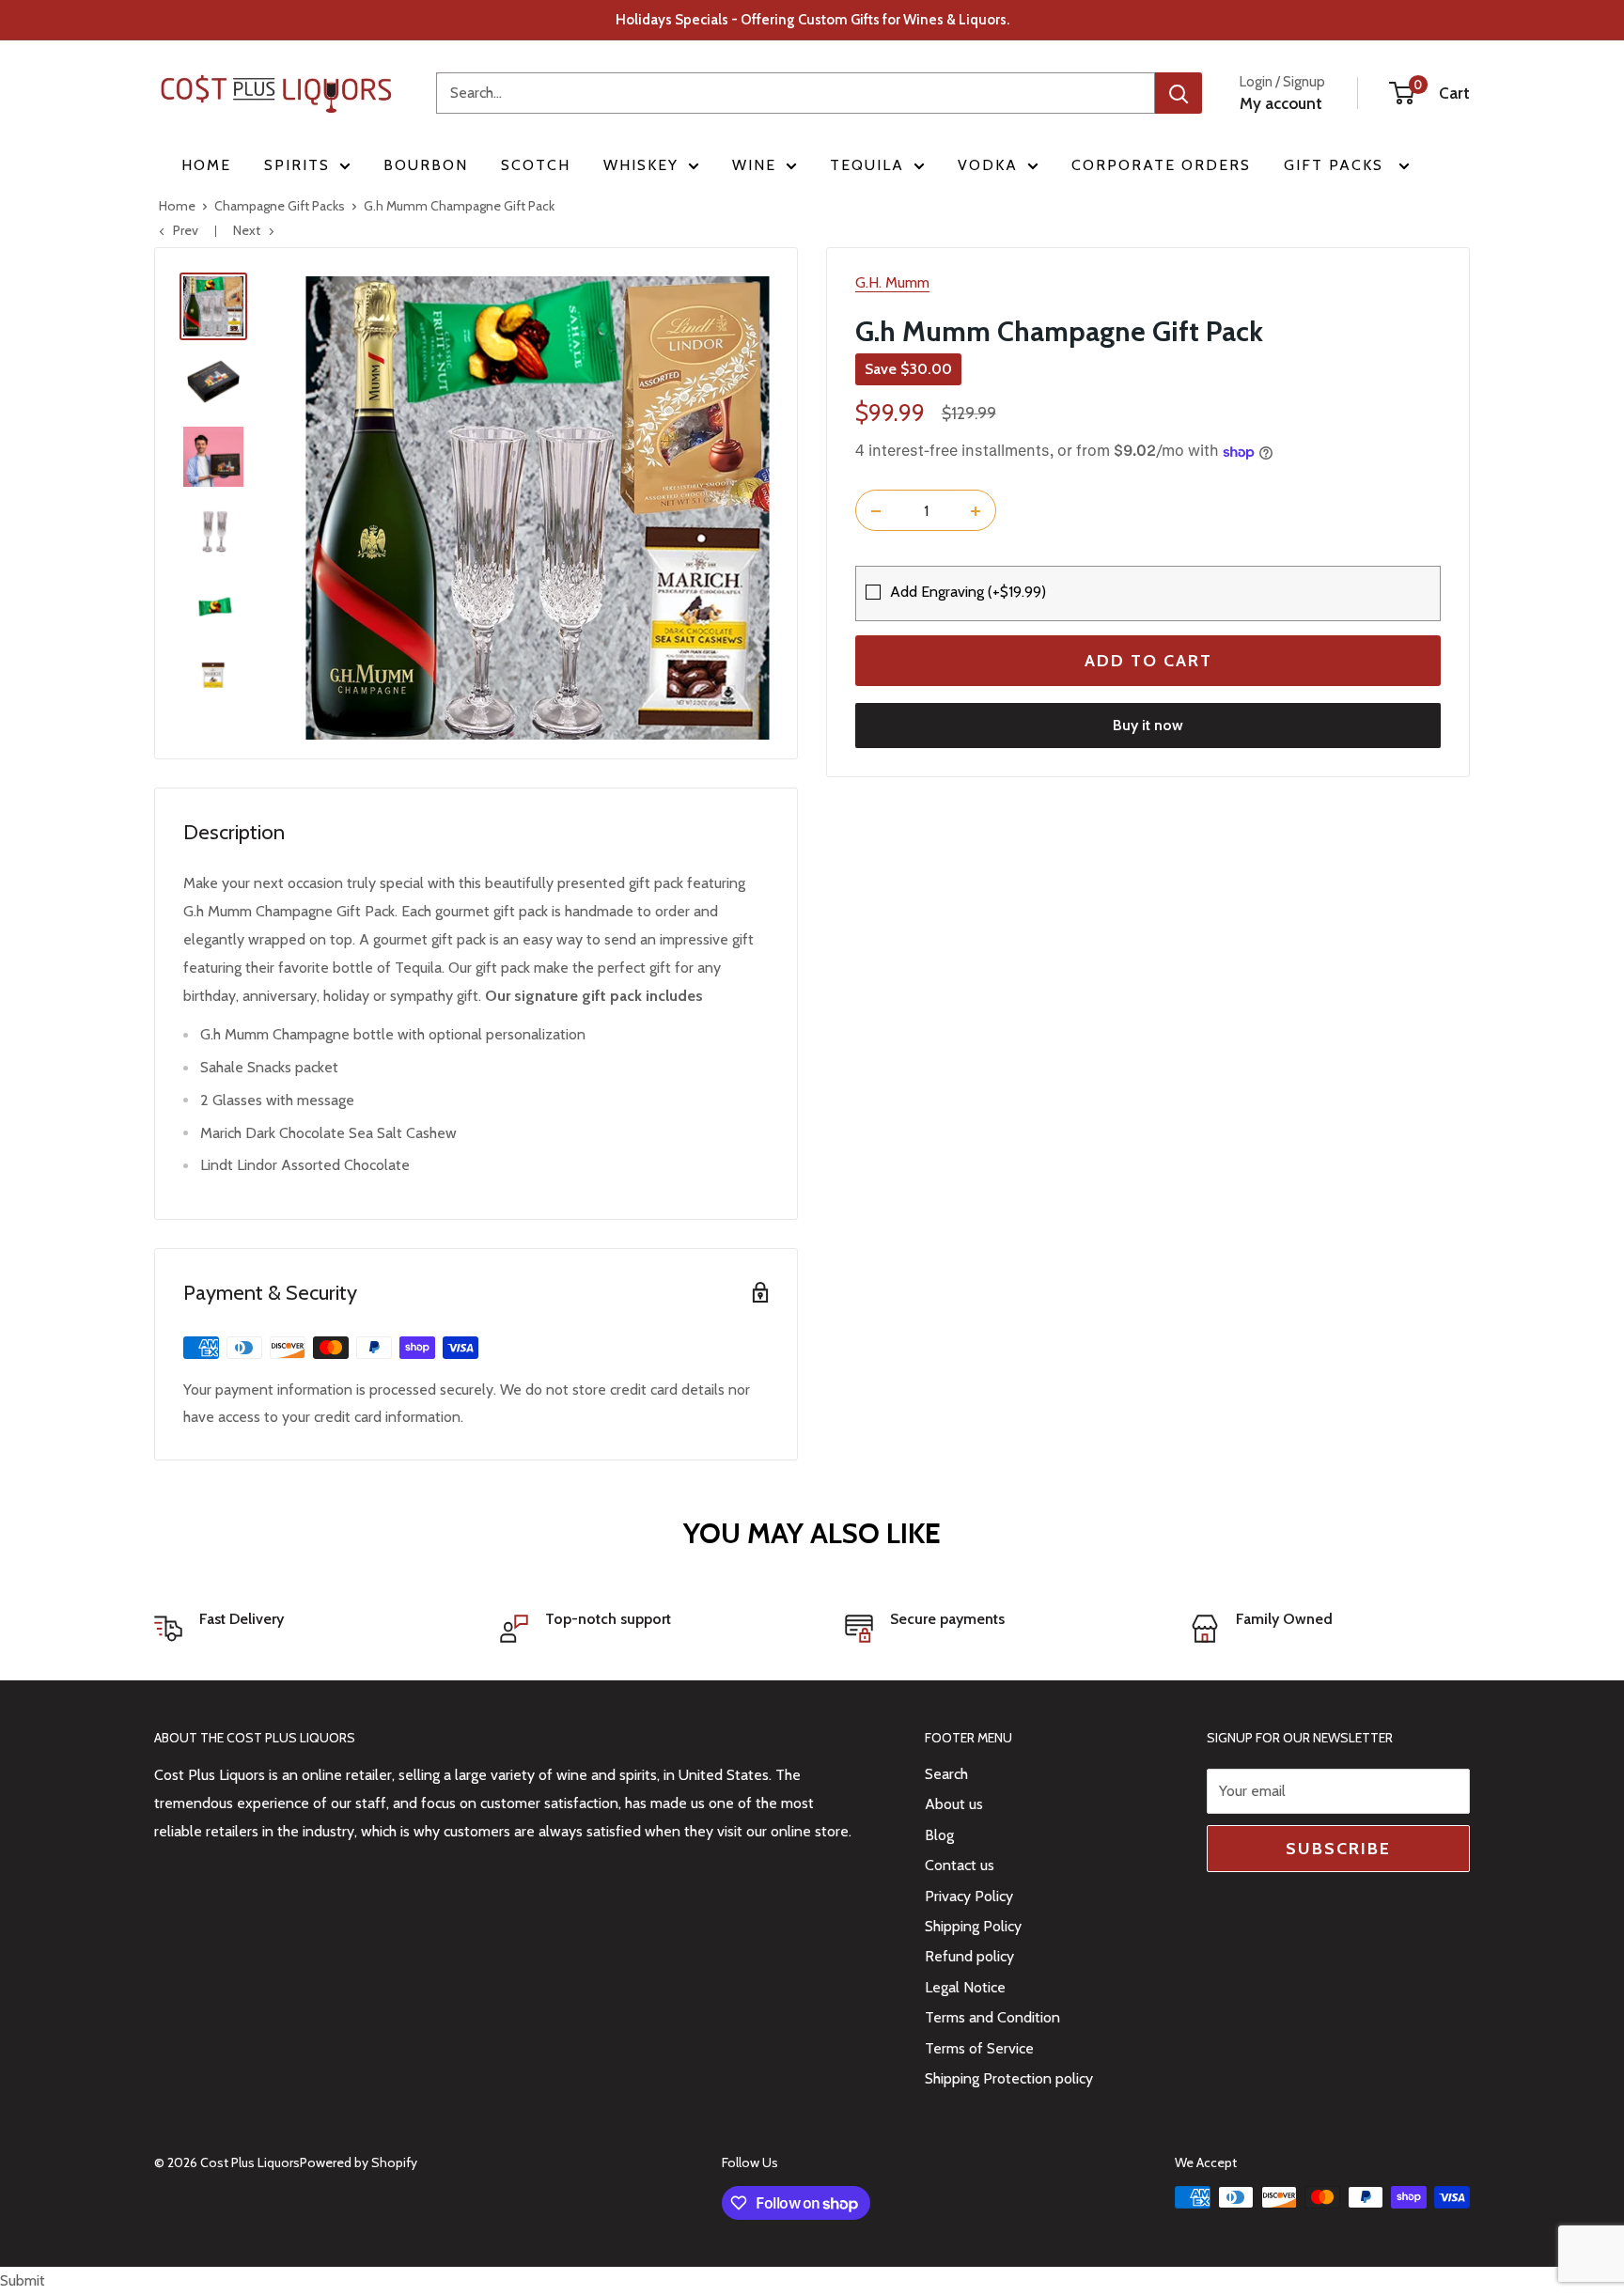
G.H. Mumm (892, 282)
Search (946, 1774)
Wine (754, 165)
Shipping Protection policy (1009, 2078)
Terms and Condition (992, 2017)
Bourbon (426, 165)
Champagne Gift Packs (280, 206)
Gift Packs (1336, 165)
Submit (23, 2280)
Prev (186, 230)
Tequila (867, 165)
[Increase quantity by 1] (976, 511)
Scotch (536, 165)
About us (954, 1804)
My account (1281, 103)
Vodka (988, 165)
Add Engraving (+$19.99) (968, 593)
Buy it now (1148, 726)
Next (247, 230)
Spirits (297, 165)
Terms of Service (979, 2048)
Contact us (960, 1865)
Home (206, 165)
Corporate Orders (1161, 165)
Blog (939, 1835)
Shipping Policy (973, 1926)
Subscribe (1338, 1849)
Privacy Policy (969, 1896)
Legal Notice (965, 1987)
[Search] (1179, 93)
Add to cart (1148, 662)
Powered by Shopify (359, 2162)
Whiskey (641, 165)
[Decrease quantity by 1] (876, 511)
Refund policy (969, 1956)
